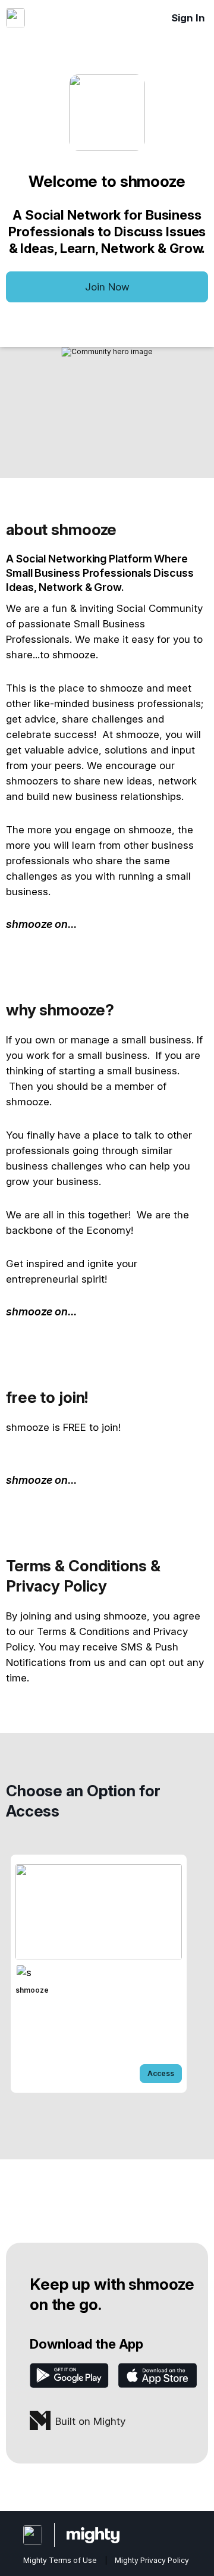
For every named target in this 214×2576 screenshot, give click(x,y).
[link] (99, 1974)
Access (161, 2073)
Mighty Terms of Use (60, 2560)
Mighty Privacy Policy (152, 2560)
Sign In (188, 18)
